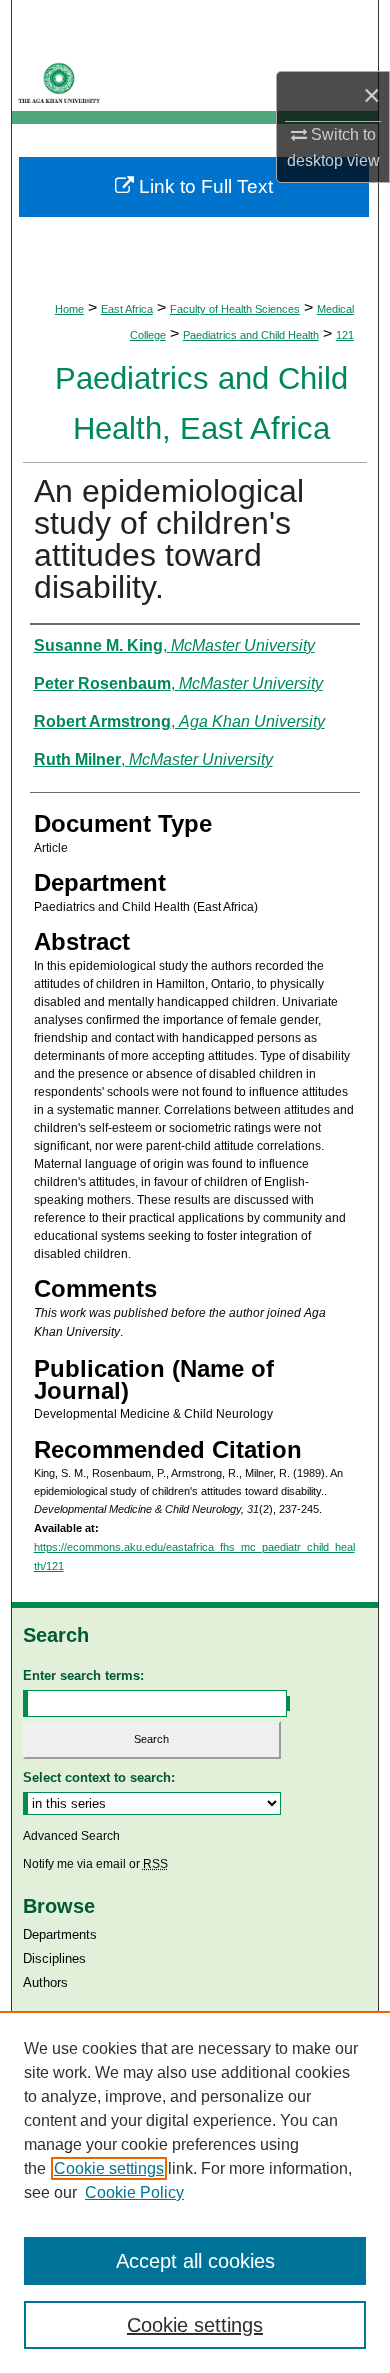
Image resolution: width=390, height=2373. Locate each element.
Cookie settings (109, 2168)
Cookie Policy (134, 2192)
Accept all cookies (195, 2261)
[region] (195, 2192)
